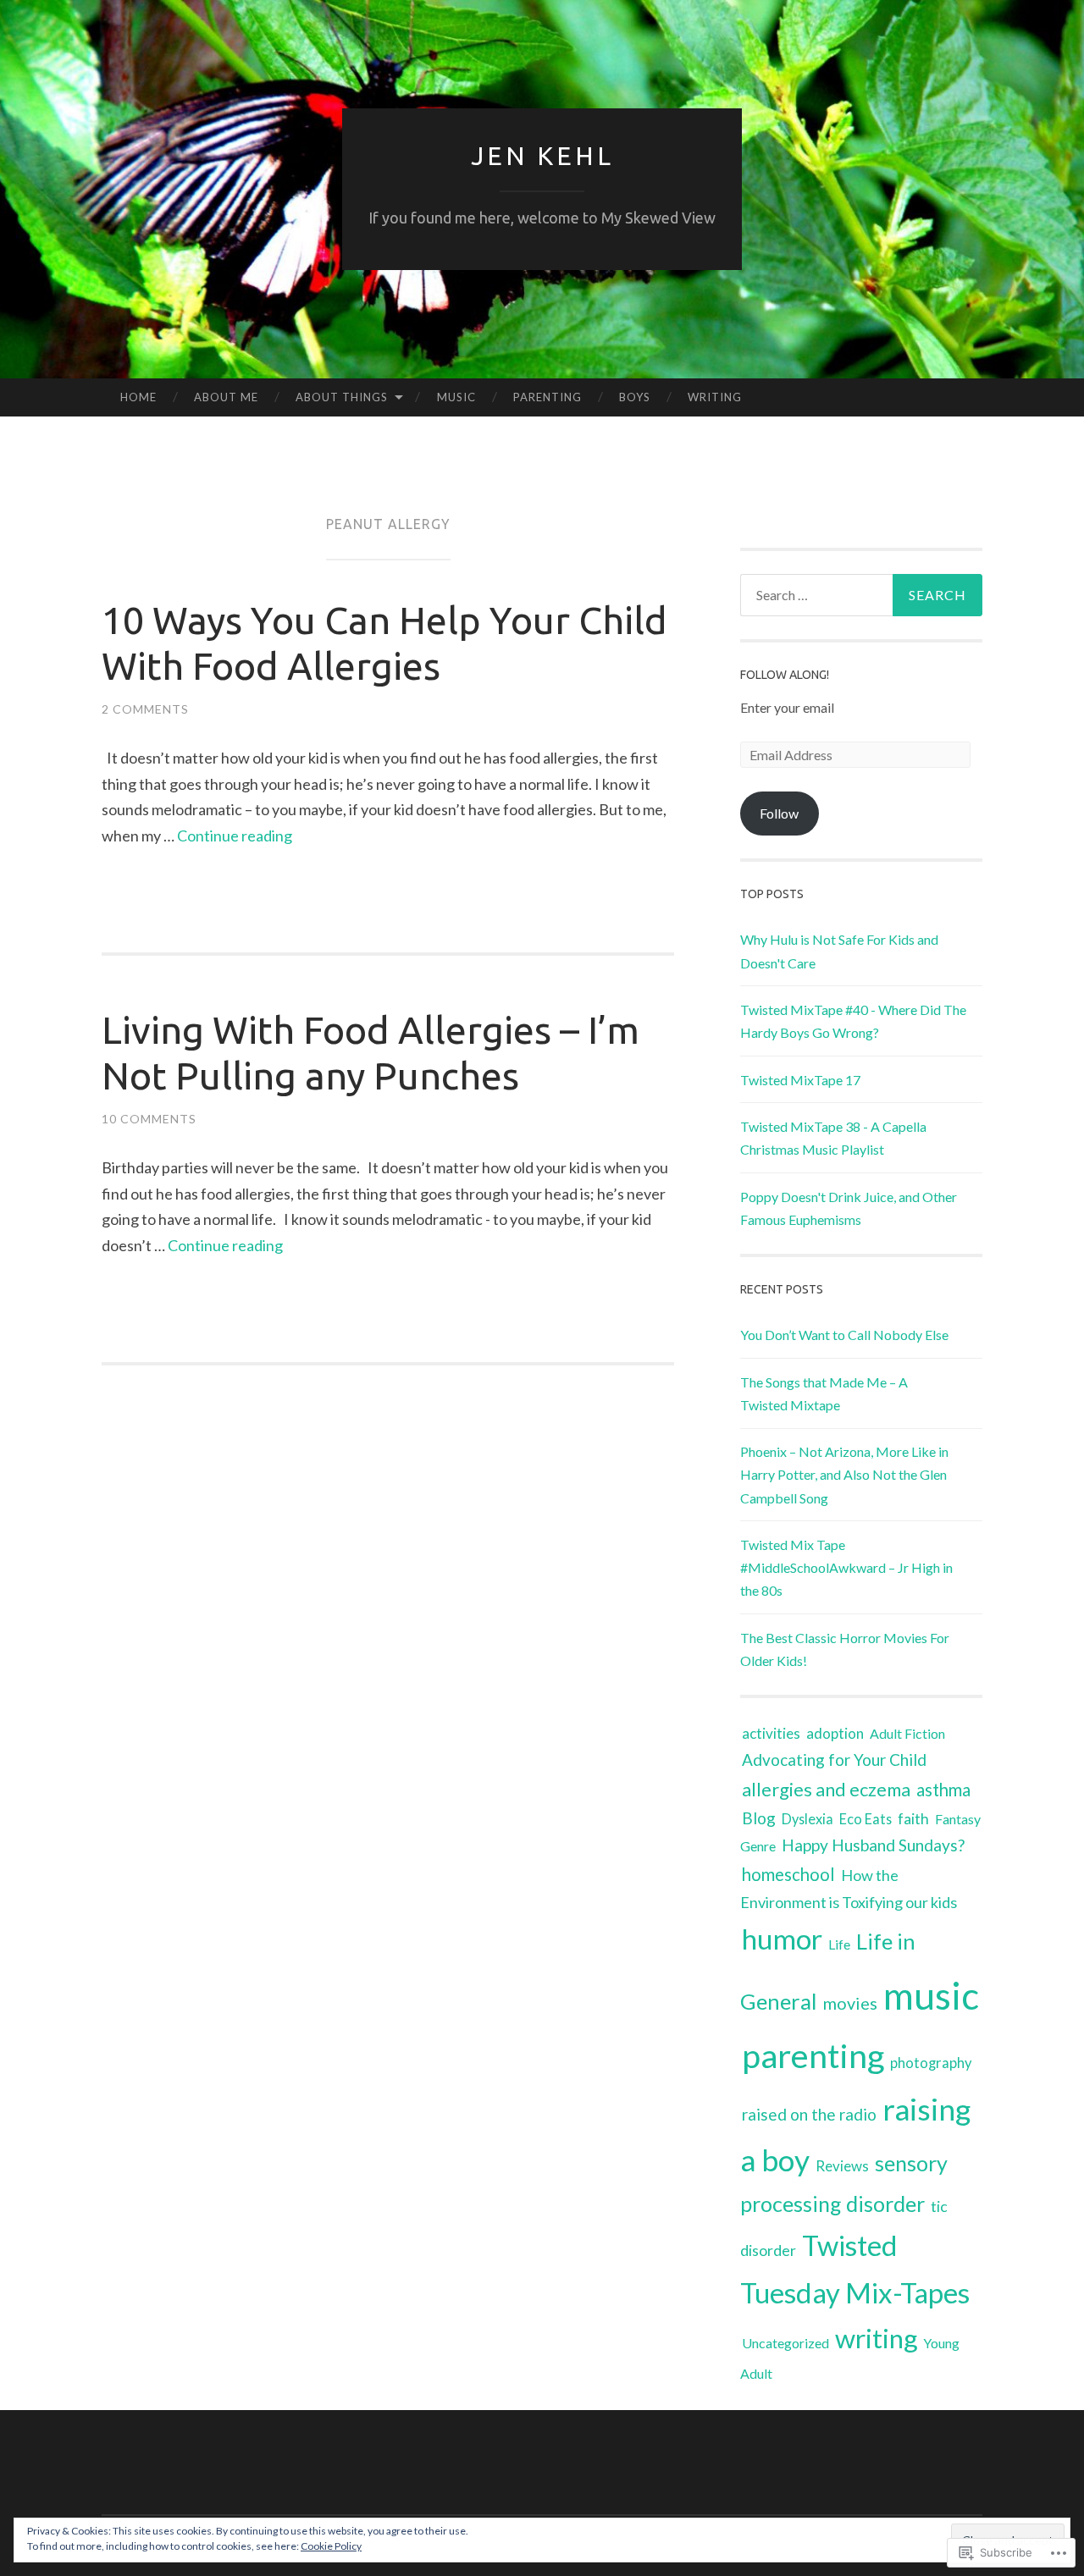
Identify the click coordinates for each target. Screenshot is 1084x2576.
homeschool (788, 1874)
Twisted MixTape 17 (800, 1080)
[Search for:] (861, 595)
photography (931, 2063)
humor (782, 1939)
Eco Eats (866, 1819)
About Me (226, 397)
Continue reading (235, 836)
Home (138, 397)
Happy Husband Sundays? (873, 1845)
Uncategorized (785, 2343)
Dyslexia (807, 1819)
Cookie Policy (331, 2546)
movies (850, 2003)
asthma (943, 1790)
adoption (835, 1733)
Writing (715, 397)
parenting (813, 2055)
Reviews (842, 2166)
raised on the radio (809, 2114)
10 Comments (149, 1119)
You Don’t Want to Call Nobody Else (844, 1335)
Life (839, 1944)
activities (771, 1733)
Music (456, 397)
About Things (342, 397)
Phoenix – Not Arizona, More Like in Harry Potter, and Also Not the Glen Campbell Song (844, 1474)
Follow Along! (785, 675)
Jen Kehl (542, 156)
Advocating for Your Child (834, 1760)
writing (876, 2338)
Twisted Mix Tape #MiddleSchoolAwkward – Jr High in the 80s (846, 1567)
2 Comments (145, 709)
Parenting (548, 397)
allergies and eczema (826, 1789)
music (931, 1995)
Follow (779, 813)
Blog (759, 1818)
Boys (635, 397)
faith (913, 1819)
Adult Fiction (907, 1733)
